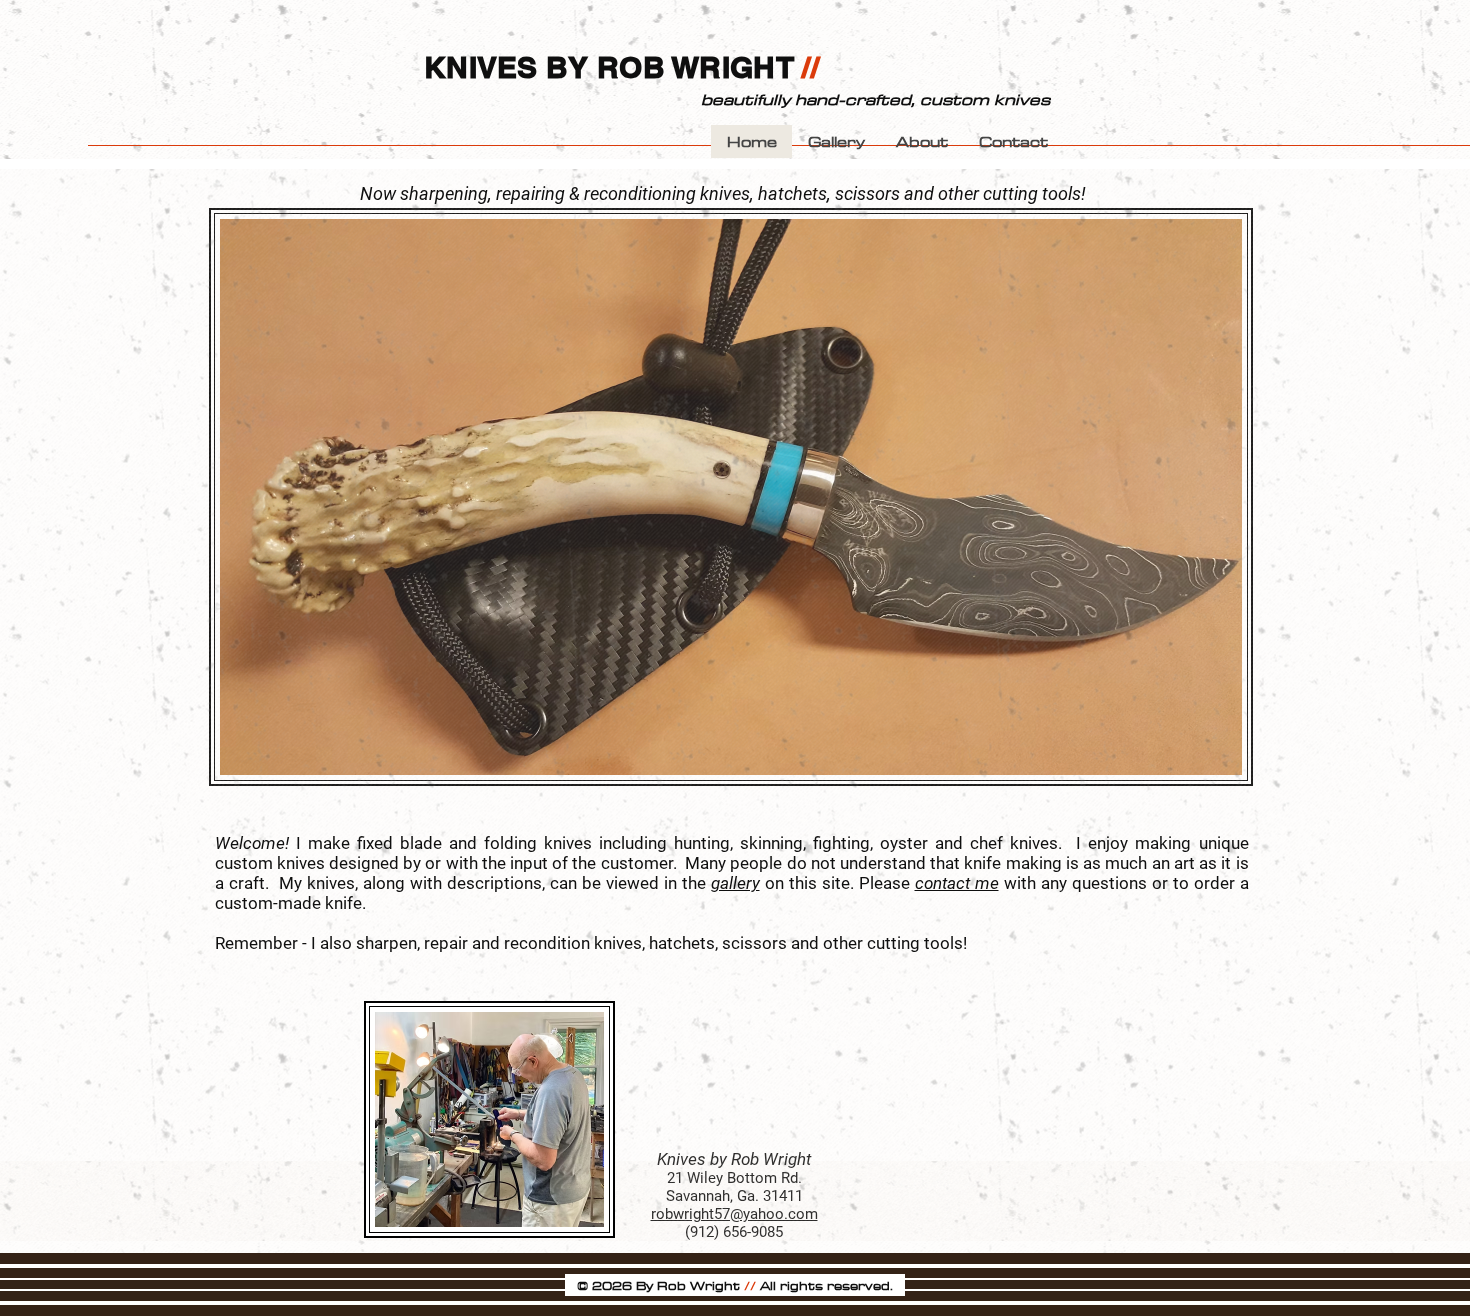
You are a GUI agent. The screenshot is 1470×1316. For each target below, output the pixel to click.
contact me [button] (957, 883)
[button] (1013, 141)
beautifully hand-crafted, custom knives (875, 99)
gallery (735, 883)
